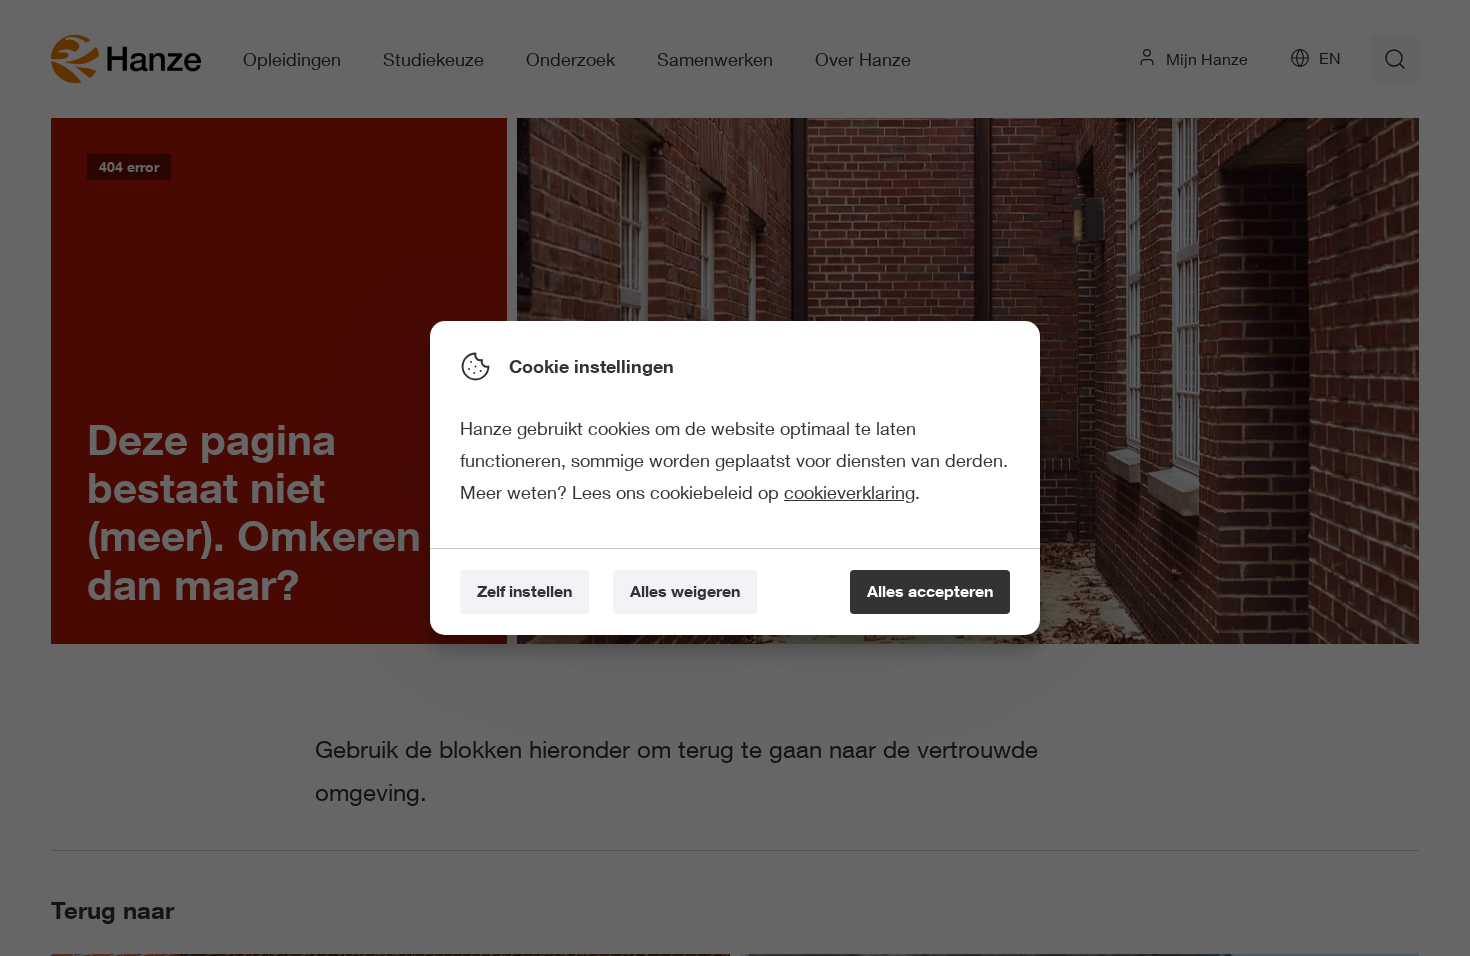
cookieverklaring (849, 492)
